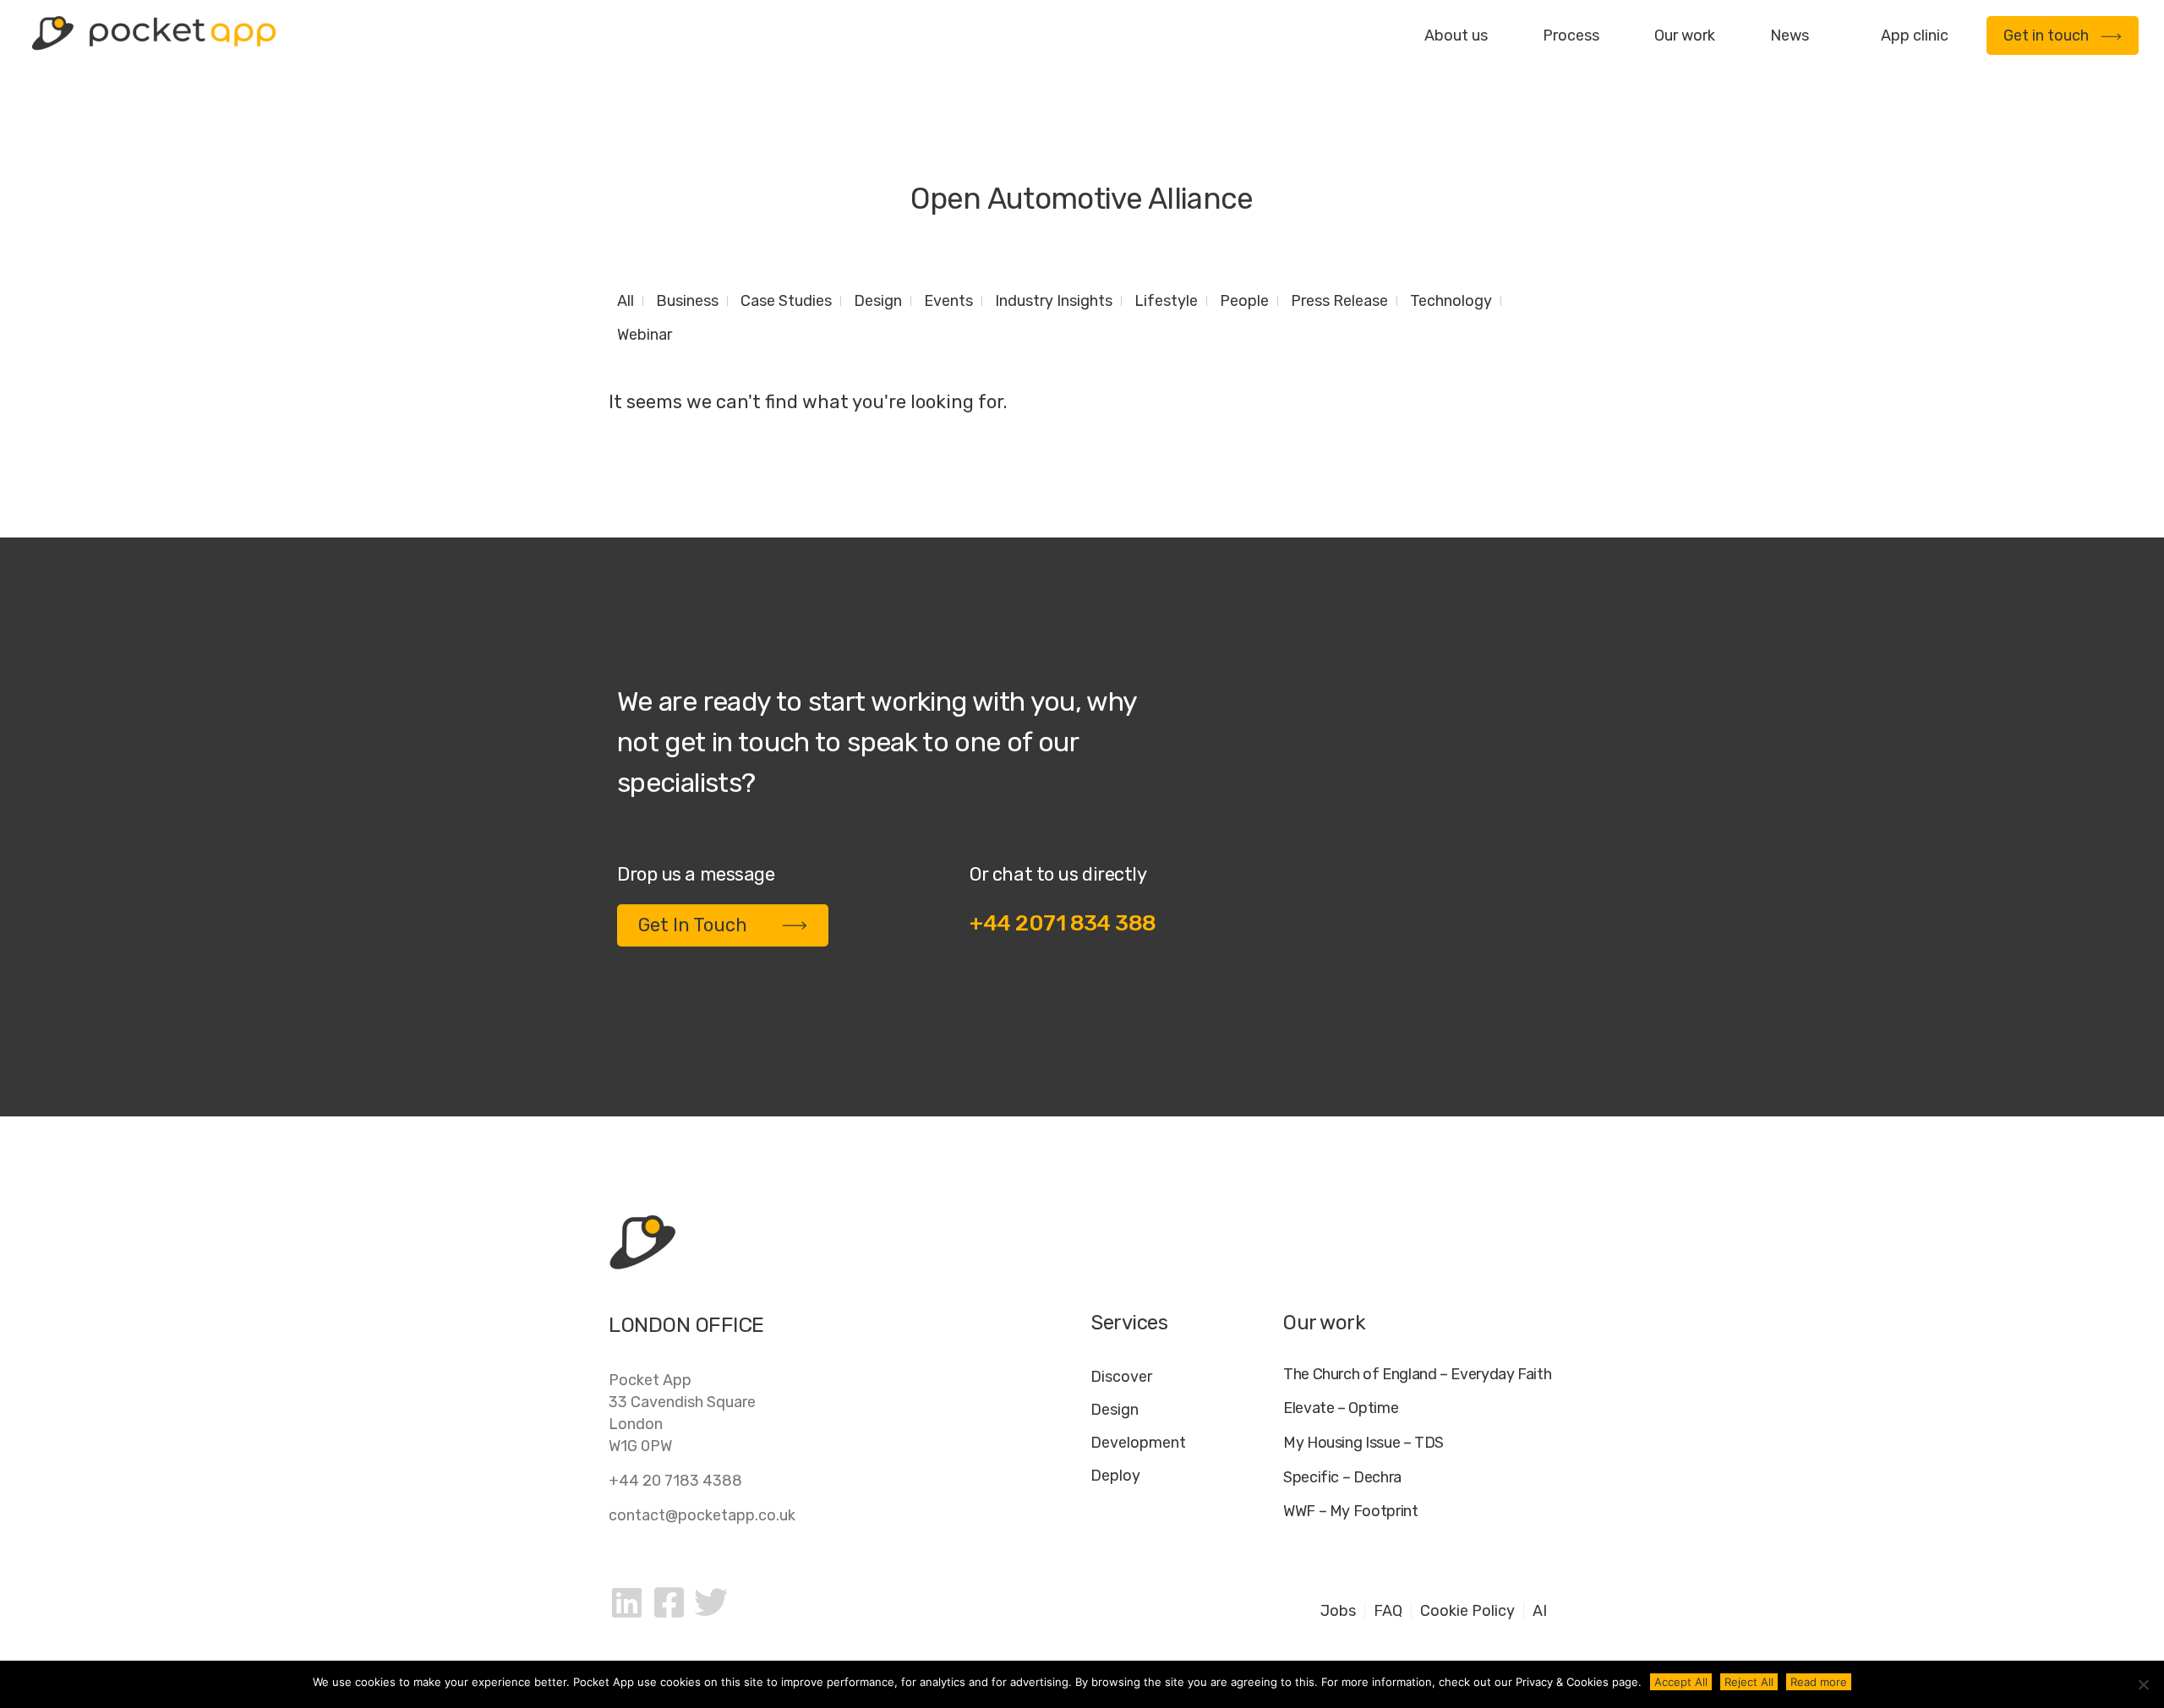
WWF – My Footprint (1351, 1512)
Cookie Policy (1467, 1611)
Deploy (1115, 1476)
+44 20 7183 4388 (675, 1481)
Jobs (1338, 1611)
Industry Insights (1054, 301)
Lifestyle (1166, 301)
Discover (1121, 1377)
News (1790, 35)
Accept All (1681, 1682)
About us (1456, 35)
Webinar (645, 335)
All (626, 301)
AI (1540, 1611)
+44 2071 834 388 (1063, 923)
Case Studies (786, 301)
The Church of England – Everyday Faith (1417, 1375)
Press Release (1339, 301)
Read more (1819, 1682)
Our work (1685, 35)
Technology (1451, 301)
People (1244, 301)
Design (878, 301)
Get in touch (2046, 35)
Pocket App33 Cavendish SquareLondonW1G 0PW (682, 1413)
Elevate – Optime (1341, 1408)
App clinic (1915, 35)
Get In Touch (693, 925)
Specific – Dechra (1342, 1478)
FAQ (1388, 1611)
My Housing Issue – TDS (1363, 1443)
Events (948, 301)
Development (1138, 1443)
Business (687, 301)
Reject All (1749, 1682)
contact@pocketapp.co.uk (702, 1515)
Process (1571, 35)
